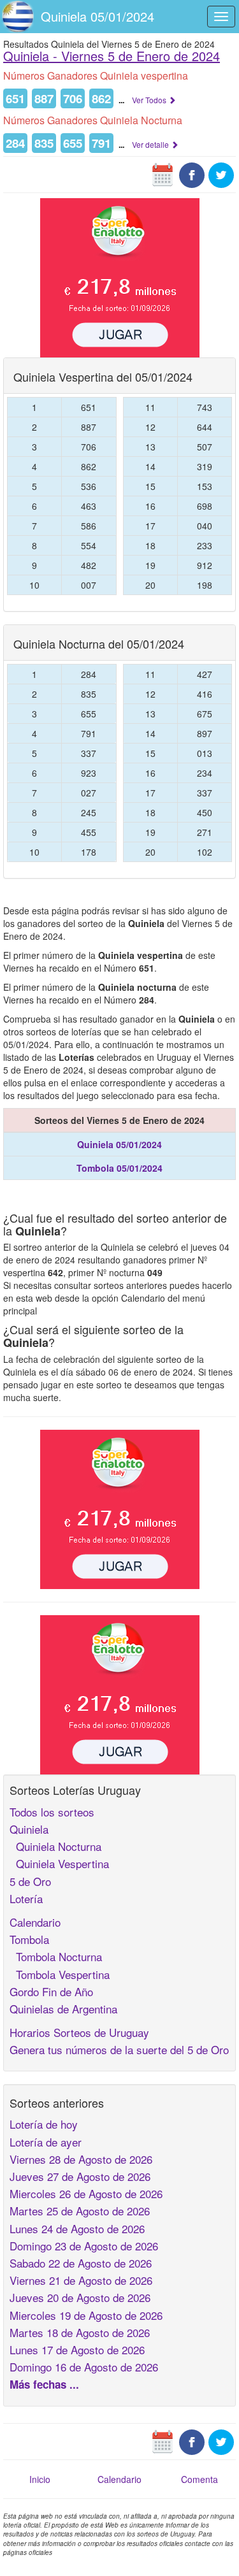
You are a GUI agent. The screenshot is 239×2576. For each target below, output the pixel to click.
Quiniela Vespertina (59, 1863)
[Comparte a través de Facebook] (192, 174)
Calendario (35, 1922)
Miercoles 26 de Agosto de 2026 (86, 2193)
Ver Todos (150, 100)
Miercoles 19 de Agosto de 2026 (86, 2315)
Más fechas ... (44, 2384)
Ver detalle (151, 144)
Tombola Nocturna (56, 1956)
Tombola (29, 1939)
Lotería (26, 1898)
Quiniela (29, 1829)
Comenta (199, 2479)
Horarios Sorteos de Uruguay (79, 2032)
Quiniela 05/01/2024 (98, 16)
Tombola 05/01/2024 (119, 1168)
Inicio (40, 2479)
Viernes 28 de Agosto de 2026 (81, 2159)
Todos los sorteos (52, 1812)
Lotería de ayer (46, 2142)
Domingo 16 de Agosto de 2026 (84, 2367)
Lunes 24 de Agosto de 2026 (77, 2228)
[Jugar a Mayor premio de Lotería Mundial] (120, 277)
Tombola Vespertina (60, 1974)
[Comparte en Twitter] (221, 174)
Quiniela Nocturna (55, 1846)
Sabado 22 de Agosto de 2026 (81, 2263)
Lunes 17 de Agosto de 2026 (77, 2349)
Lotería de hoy (44, 2124)
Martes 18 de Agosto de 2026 (80, 2332)
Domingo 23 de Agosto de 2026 (84, 2246)
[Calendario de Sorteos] (163, 174)
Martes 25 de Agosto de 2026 (80, 2211)
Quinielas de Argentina (63, 2009)
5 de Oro (30, 1881)
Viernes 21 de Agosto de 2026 (81, 2280)
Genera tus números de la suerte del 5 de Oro (119, 2049)
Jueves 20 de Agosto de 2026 (80, 2297)
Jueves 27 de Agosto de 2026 (80, 2176)
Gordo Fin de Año (51, 1991)
